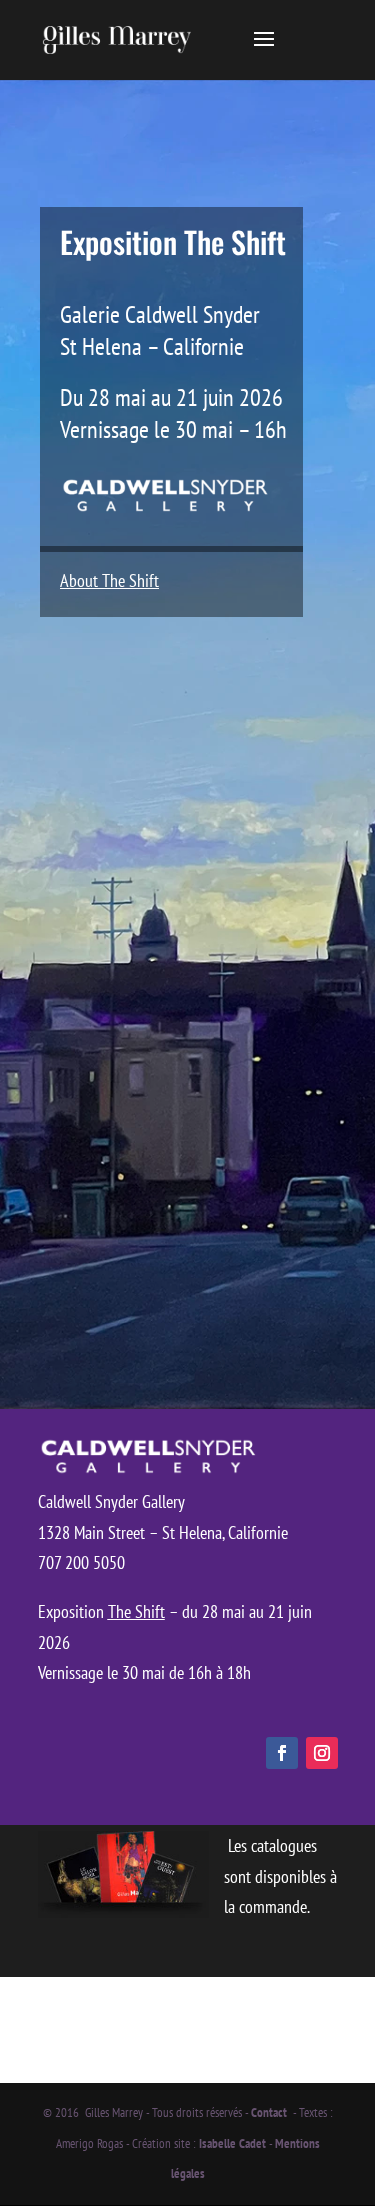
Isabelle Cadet (232, 2143)
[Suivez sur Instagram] (322, 1753)
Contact (270, 2112)
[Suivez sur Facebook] (282, 1753)
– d (177, 1611)
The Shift (136, 1611)
